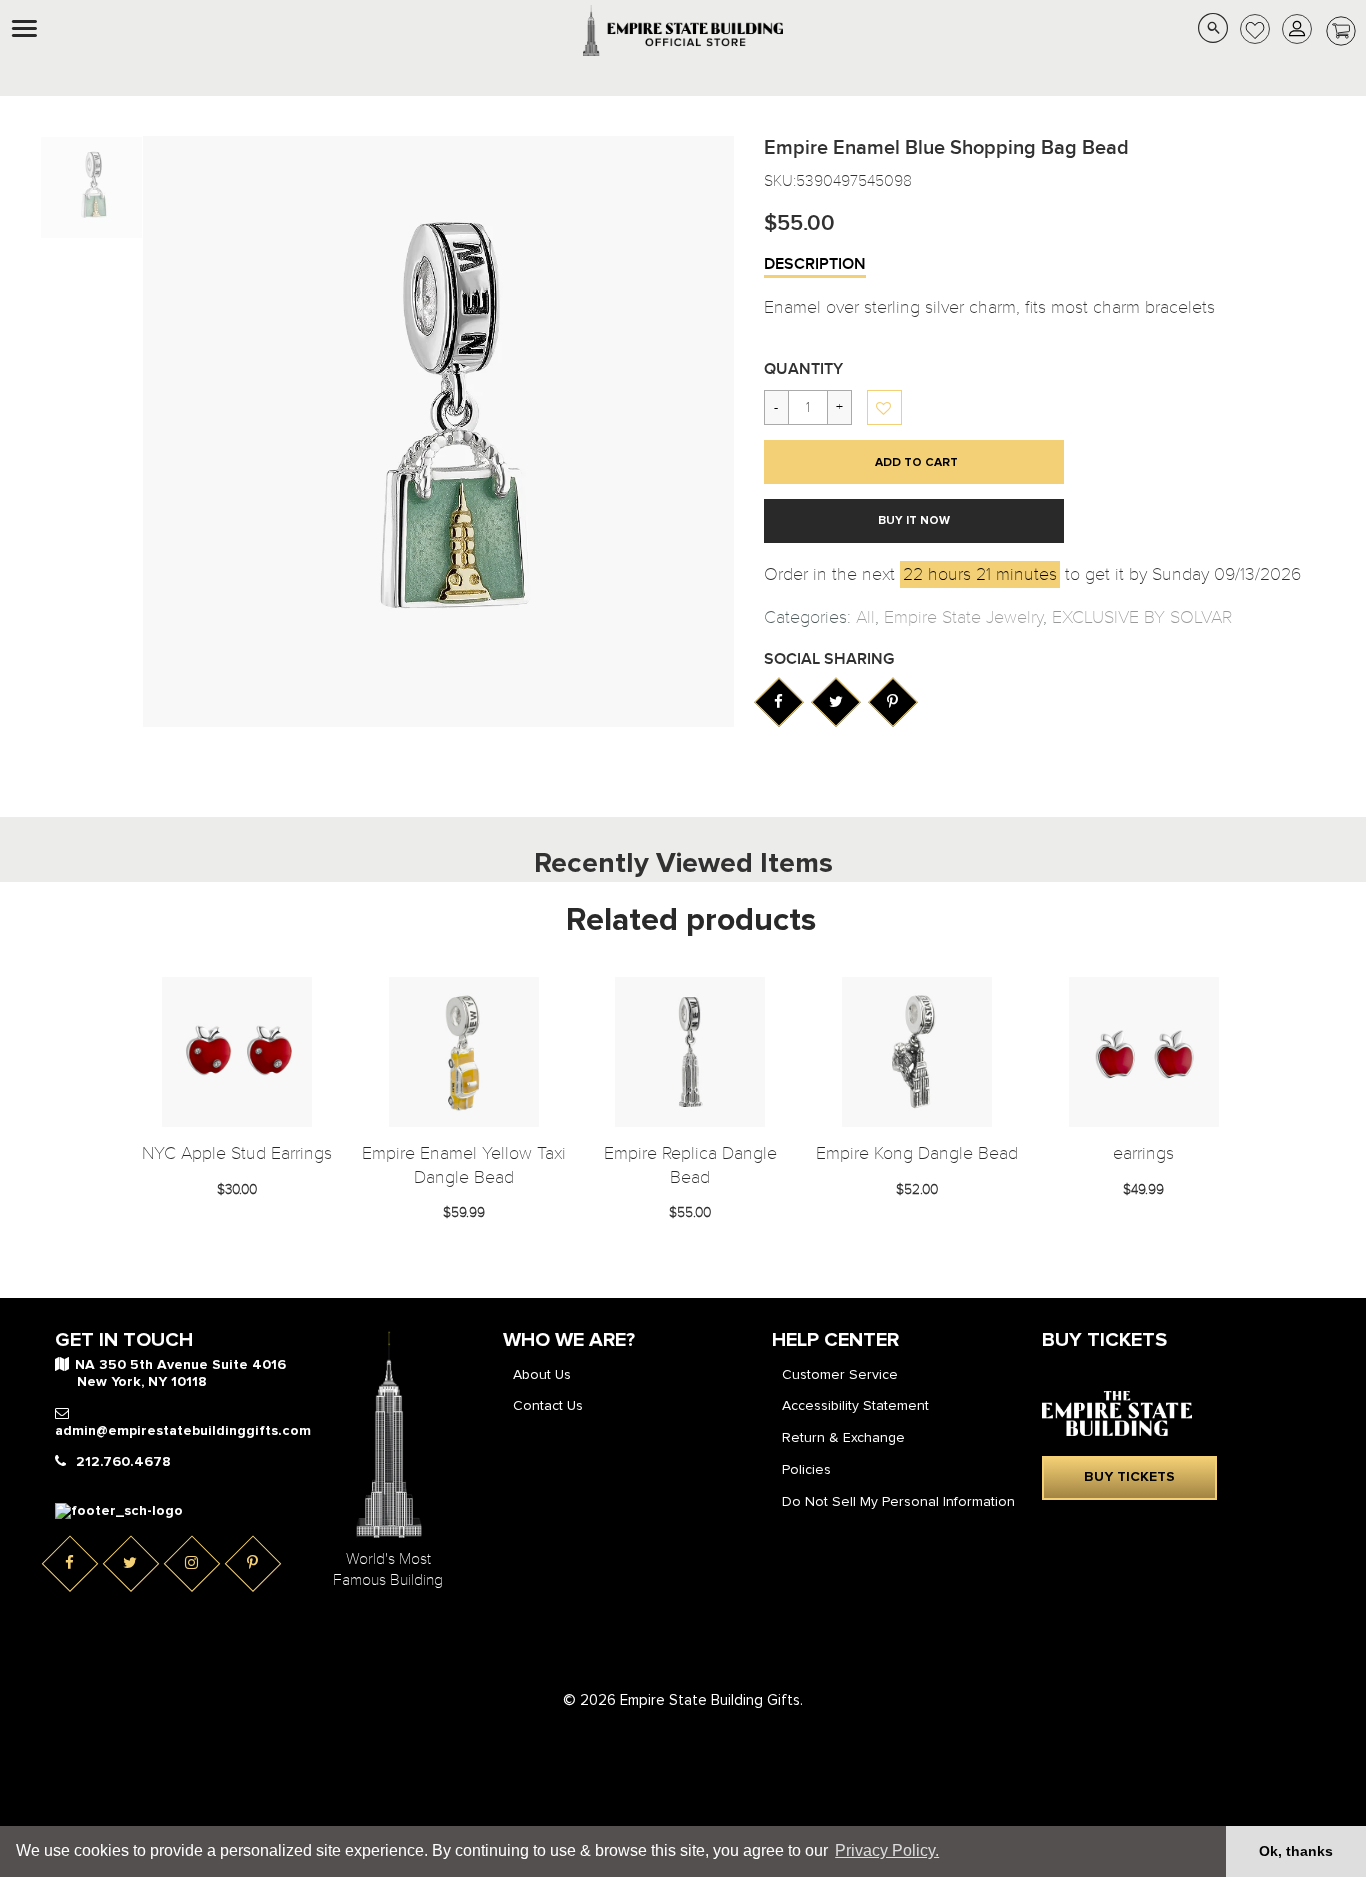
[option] (91, 187)
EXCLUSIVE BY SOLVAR (1142, 617)
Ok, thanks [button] (1296, 1851)
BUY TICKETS (1129, 1477)
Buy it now (914, 521)
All (865, 617)
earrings (1143, 1153)
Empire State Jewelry (963, 617)
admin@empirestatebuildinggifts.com (183, 1431)
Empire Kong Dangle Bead (917, 1153)
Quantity (803, 369)
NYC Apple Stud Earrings (237, 1153)
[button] (885, 408)
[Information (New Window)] (778, 701)
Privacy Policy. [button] (887, 1850)
